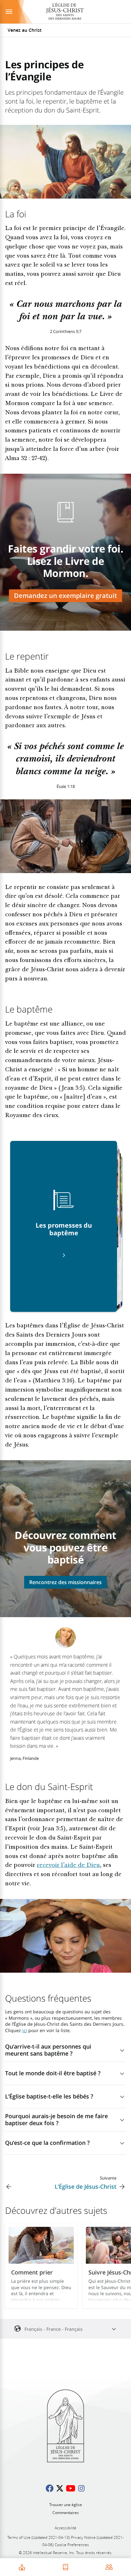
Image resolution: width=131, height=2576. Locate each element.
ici (25, 2030)
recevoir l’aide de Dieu (68, 1866)
